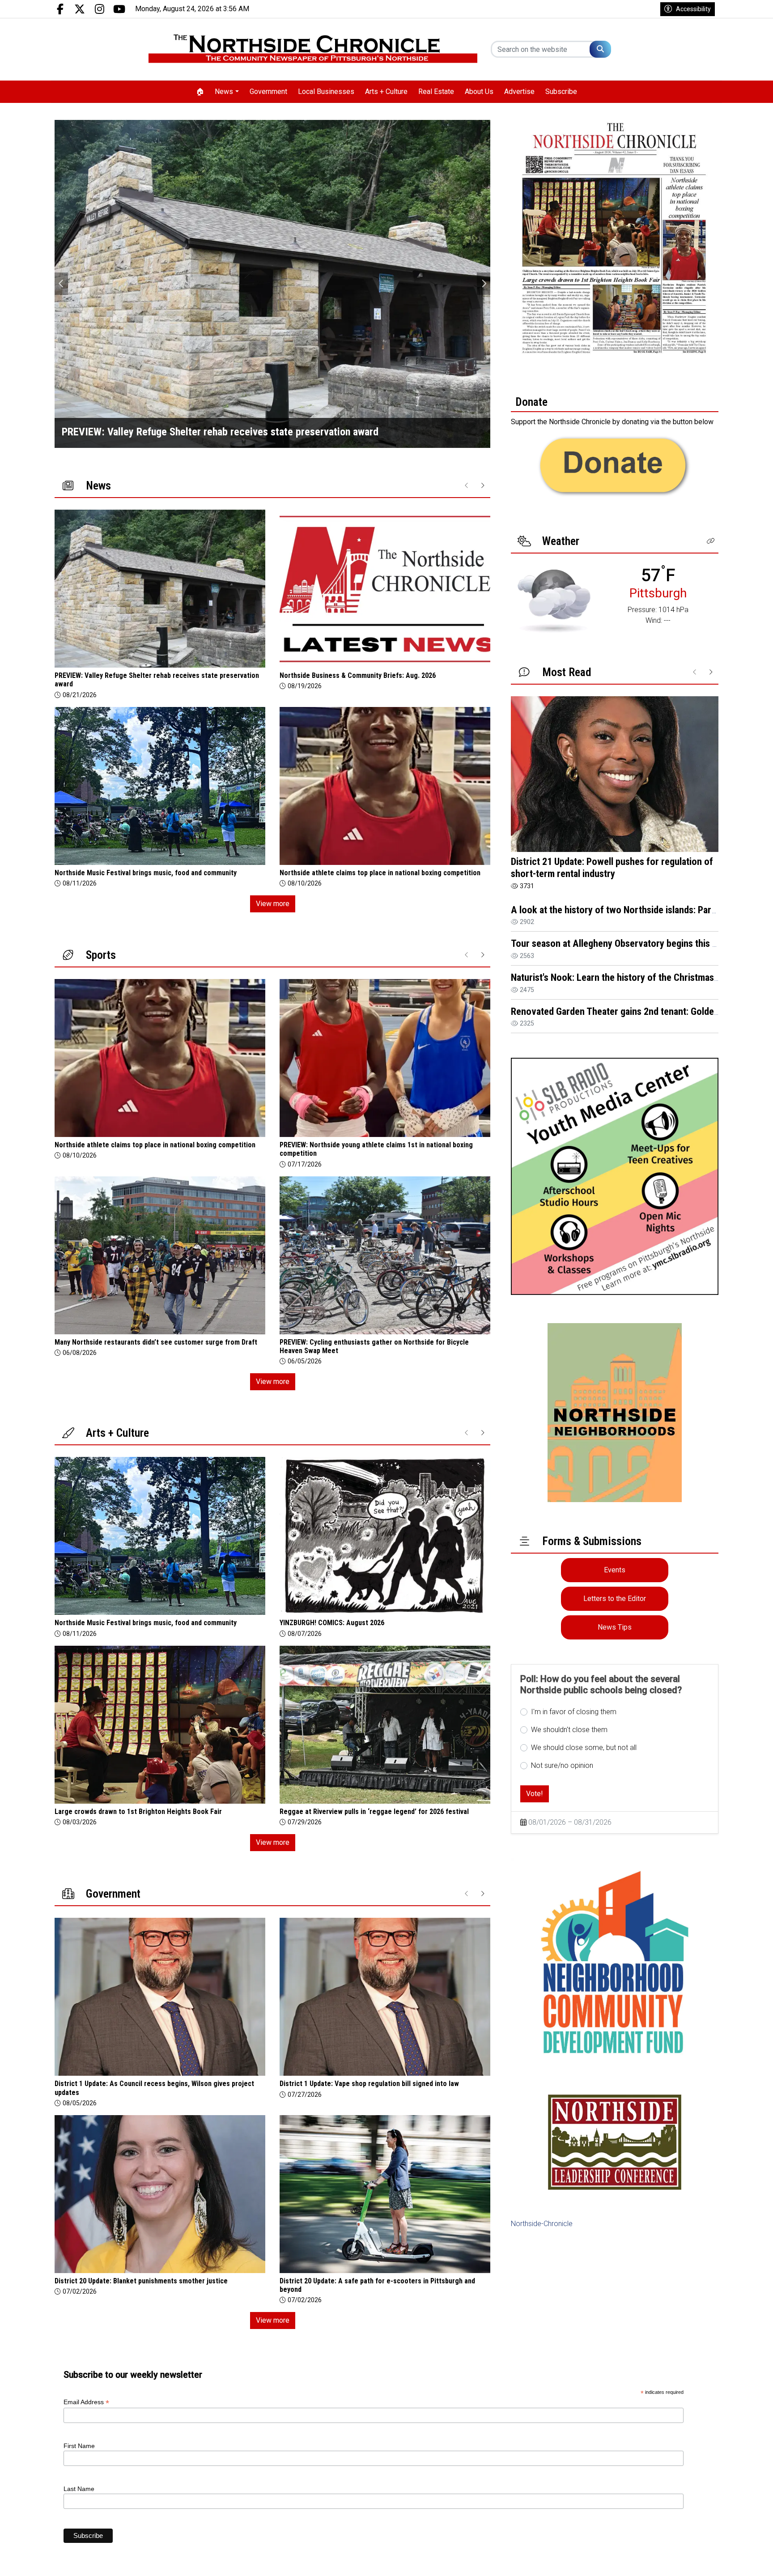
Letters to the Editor (615, 1599)
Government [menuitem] (268, 92)
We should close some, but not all (584, 1748)
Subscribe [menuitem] (561, 92)
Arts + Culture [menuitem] (386, 92)
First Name (79, 2446)
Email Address (86, 2402)
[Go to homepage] (313, 49)
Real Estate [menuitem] (436, 92)
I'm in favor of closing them (574, 1712)
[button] (711, 541)
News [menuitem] (224, 92)
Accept (742, 2560)
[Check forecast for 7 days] (554, 600)
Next (484, 284)
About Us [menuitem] (479, 92)
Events (615, 1570)
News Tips (615, 1627)
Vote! (535, 1794)
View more (273, 904)
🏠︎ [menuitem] (200, 92)
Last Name (79, 2489)
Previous (61, 284)
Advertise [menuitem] (519, 92)
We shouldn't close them (569, 1730)
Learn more (698, 2560)
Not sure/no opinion (562, 1765)
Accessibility (693, 9)
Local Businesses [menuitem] (326, 92)
